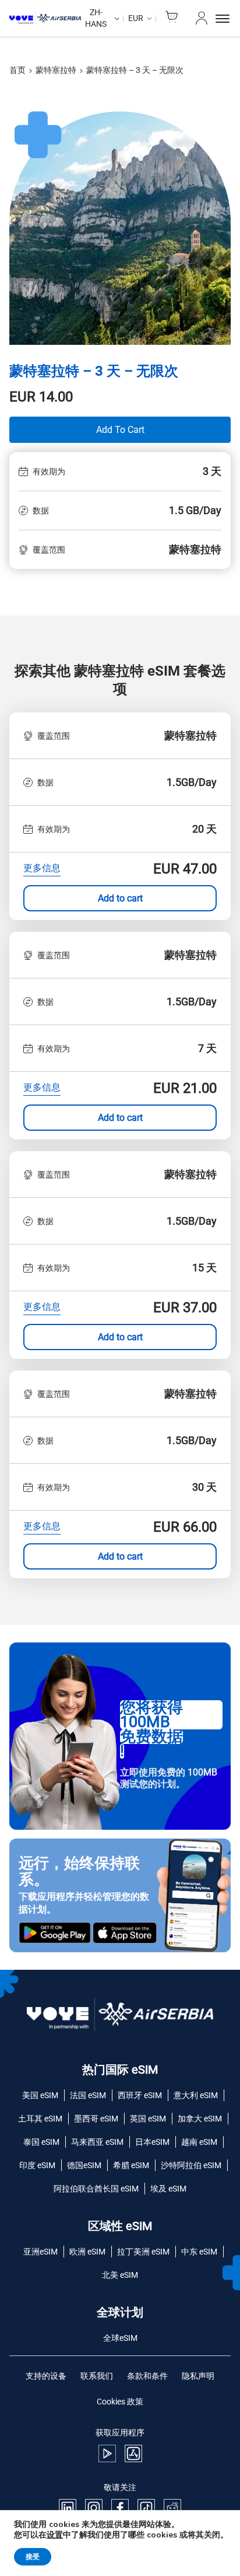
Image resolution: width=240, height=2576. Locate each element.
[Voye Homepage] (45, 19)
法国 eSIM (88, 2095)
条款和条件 (147, 2376)
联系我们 (97, 2376)
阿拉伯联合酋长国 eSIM (96, 2189)
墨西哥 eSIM (96, 2119)
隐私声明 (198, 2376)
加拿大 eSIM (200, 2119)
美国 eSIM (40, 2095)
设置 (55, 2535)
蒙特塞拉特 (56, 70)
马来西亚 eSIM (97, 2142)
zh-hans (96, 18)
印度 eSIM (37, 2165)
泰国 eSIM (41, 2142)
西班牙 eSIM (140, 2095)
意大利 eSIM (196, 2095)
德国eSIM (84, 2165)
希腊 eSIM (131, 2165)
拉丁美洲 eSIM (143, 2252)
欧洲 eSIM (87, 2252)
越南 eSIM (199, 2142)
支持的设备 (46, 2376)
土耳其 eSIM (40, 2119)
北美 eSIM (120, 2275)
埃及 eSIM (168, 2189)
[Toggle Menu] (223, 19)
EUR (136, 18)
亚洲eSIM (40, 2252)
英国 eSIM (148, 2119)
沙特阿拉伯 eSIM (191, 2165)
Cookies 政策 (120, 2402)
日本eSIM (152, 2142)
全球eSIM (120, 2338)
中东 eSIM (199, 2252)
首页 (17, 70)
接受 (33, 2557)
